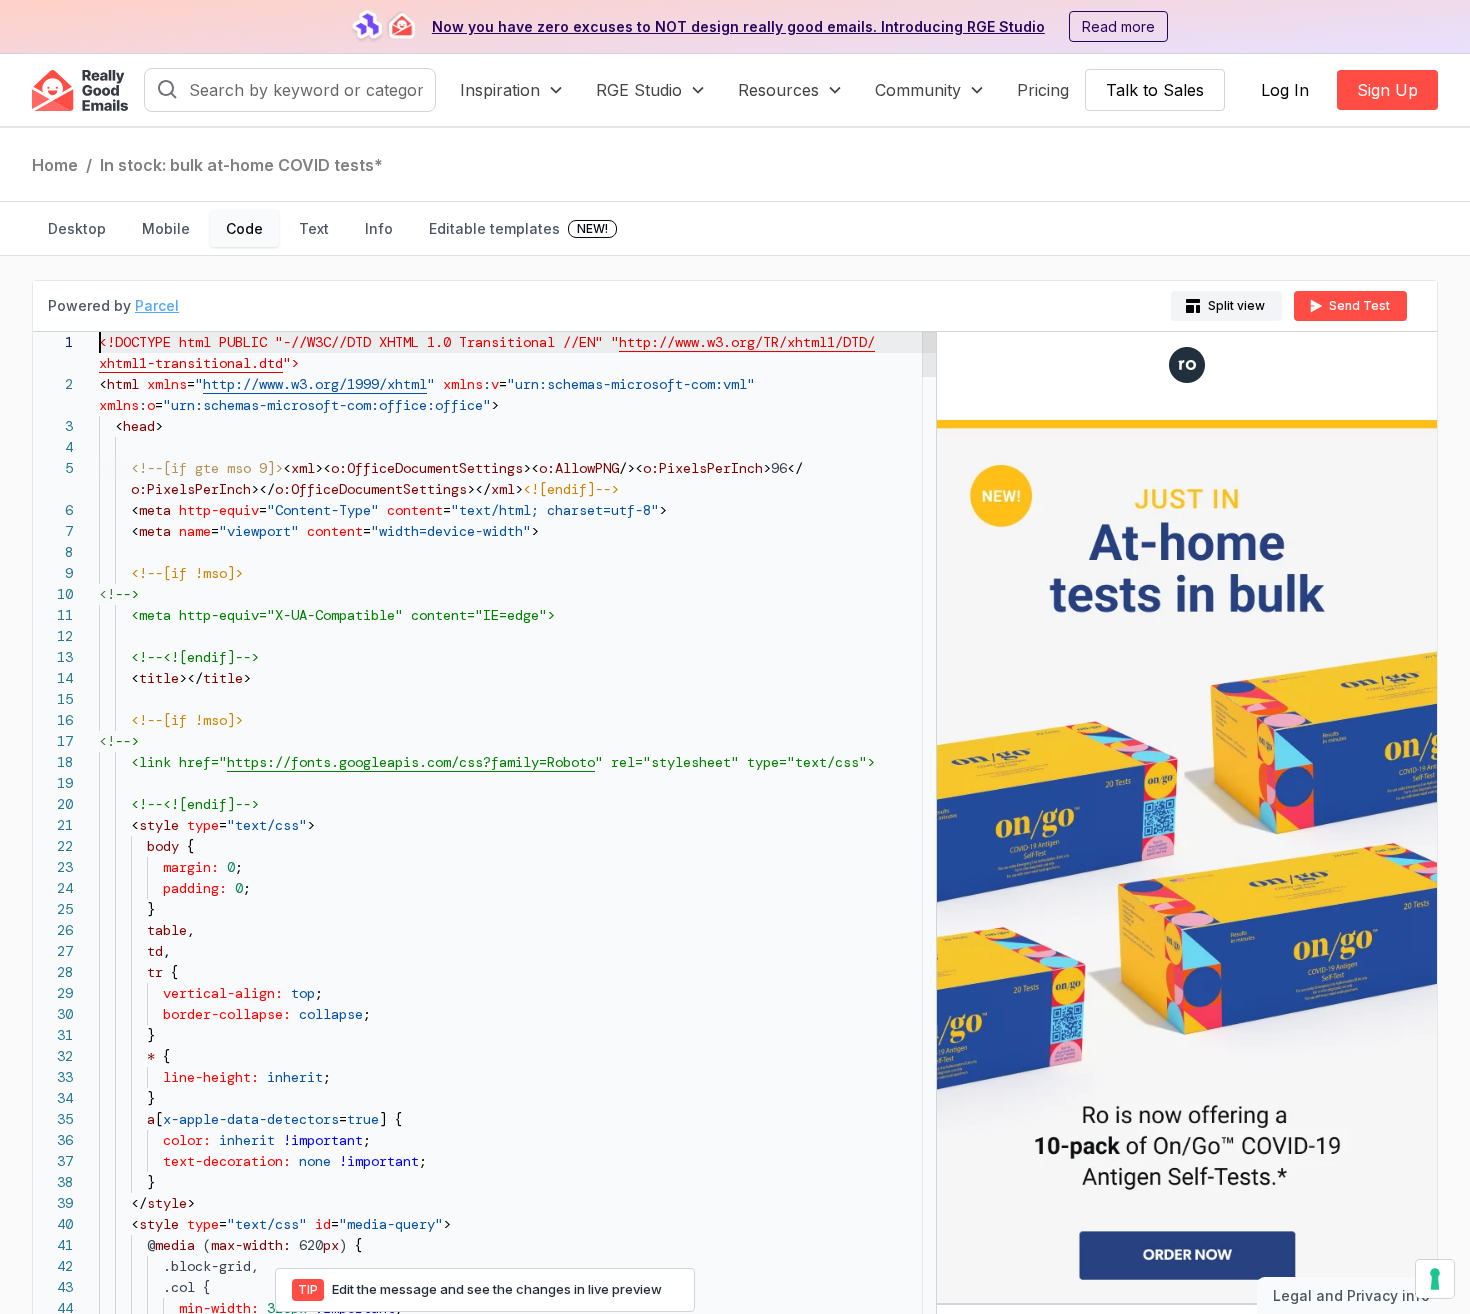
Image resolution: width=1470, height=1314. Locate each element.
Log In (1285, 90)
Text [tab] (314, 228)
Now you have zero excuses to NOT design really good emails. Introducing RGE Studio (738, 26)
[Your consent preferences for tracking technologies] (1435, 1279)
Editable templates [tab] (518, 228)
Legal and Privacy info (1351, 1295)
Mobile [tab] (166, 228)
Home (55, 165)
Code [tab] (244, 228)
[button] (512, 90)
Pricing (1043, 90)
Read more (1118, 26)
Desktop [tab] (77, 228)
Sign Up (1387, 90)
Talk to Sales (1155, 90)
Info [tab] (379, 228)
